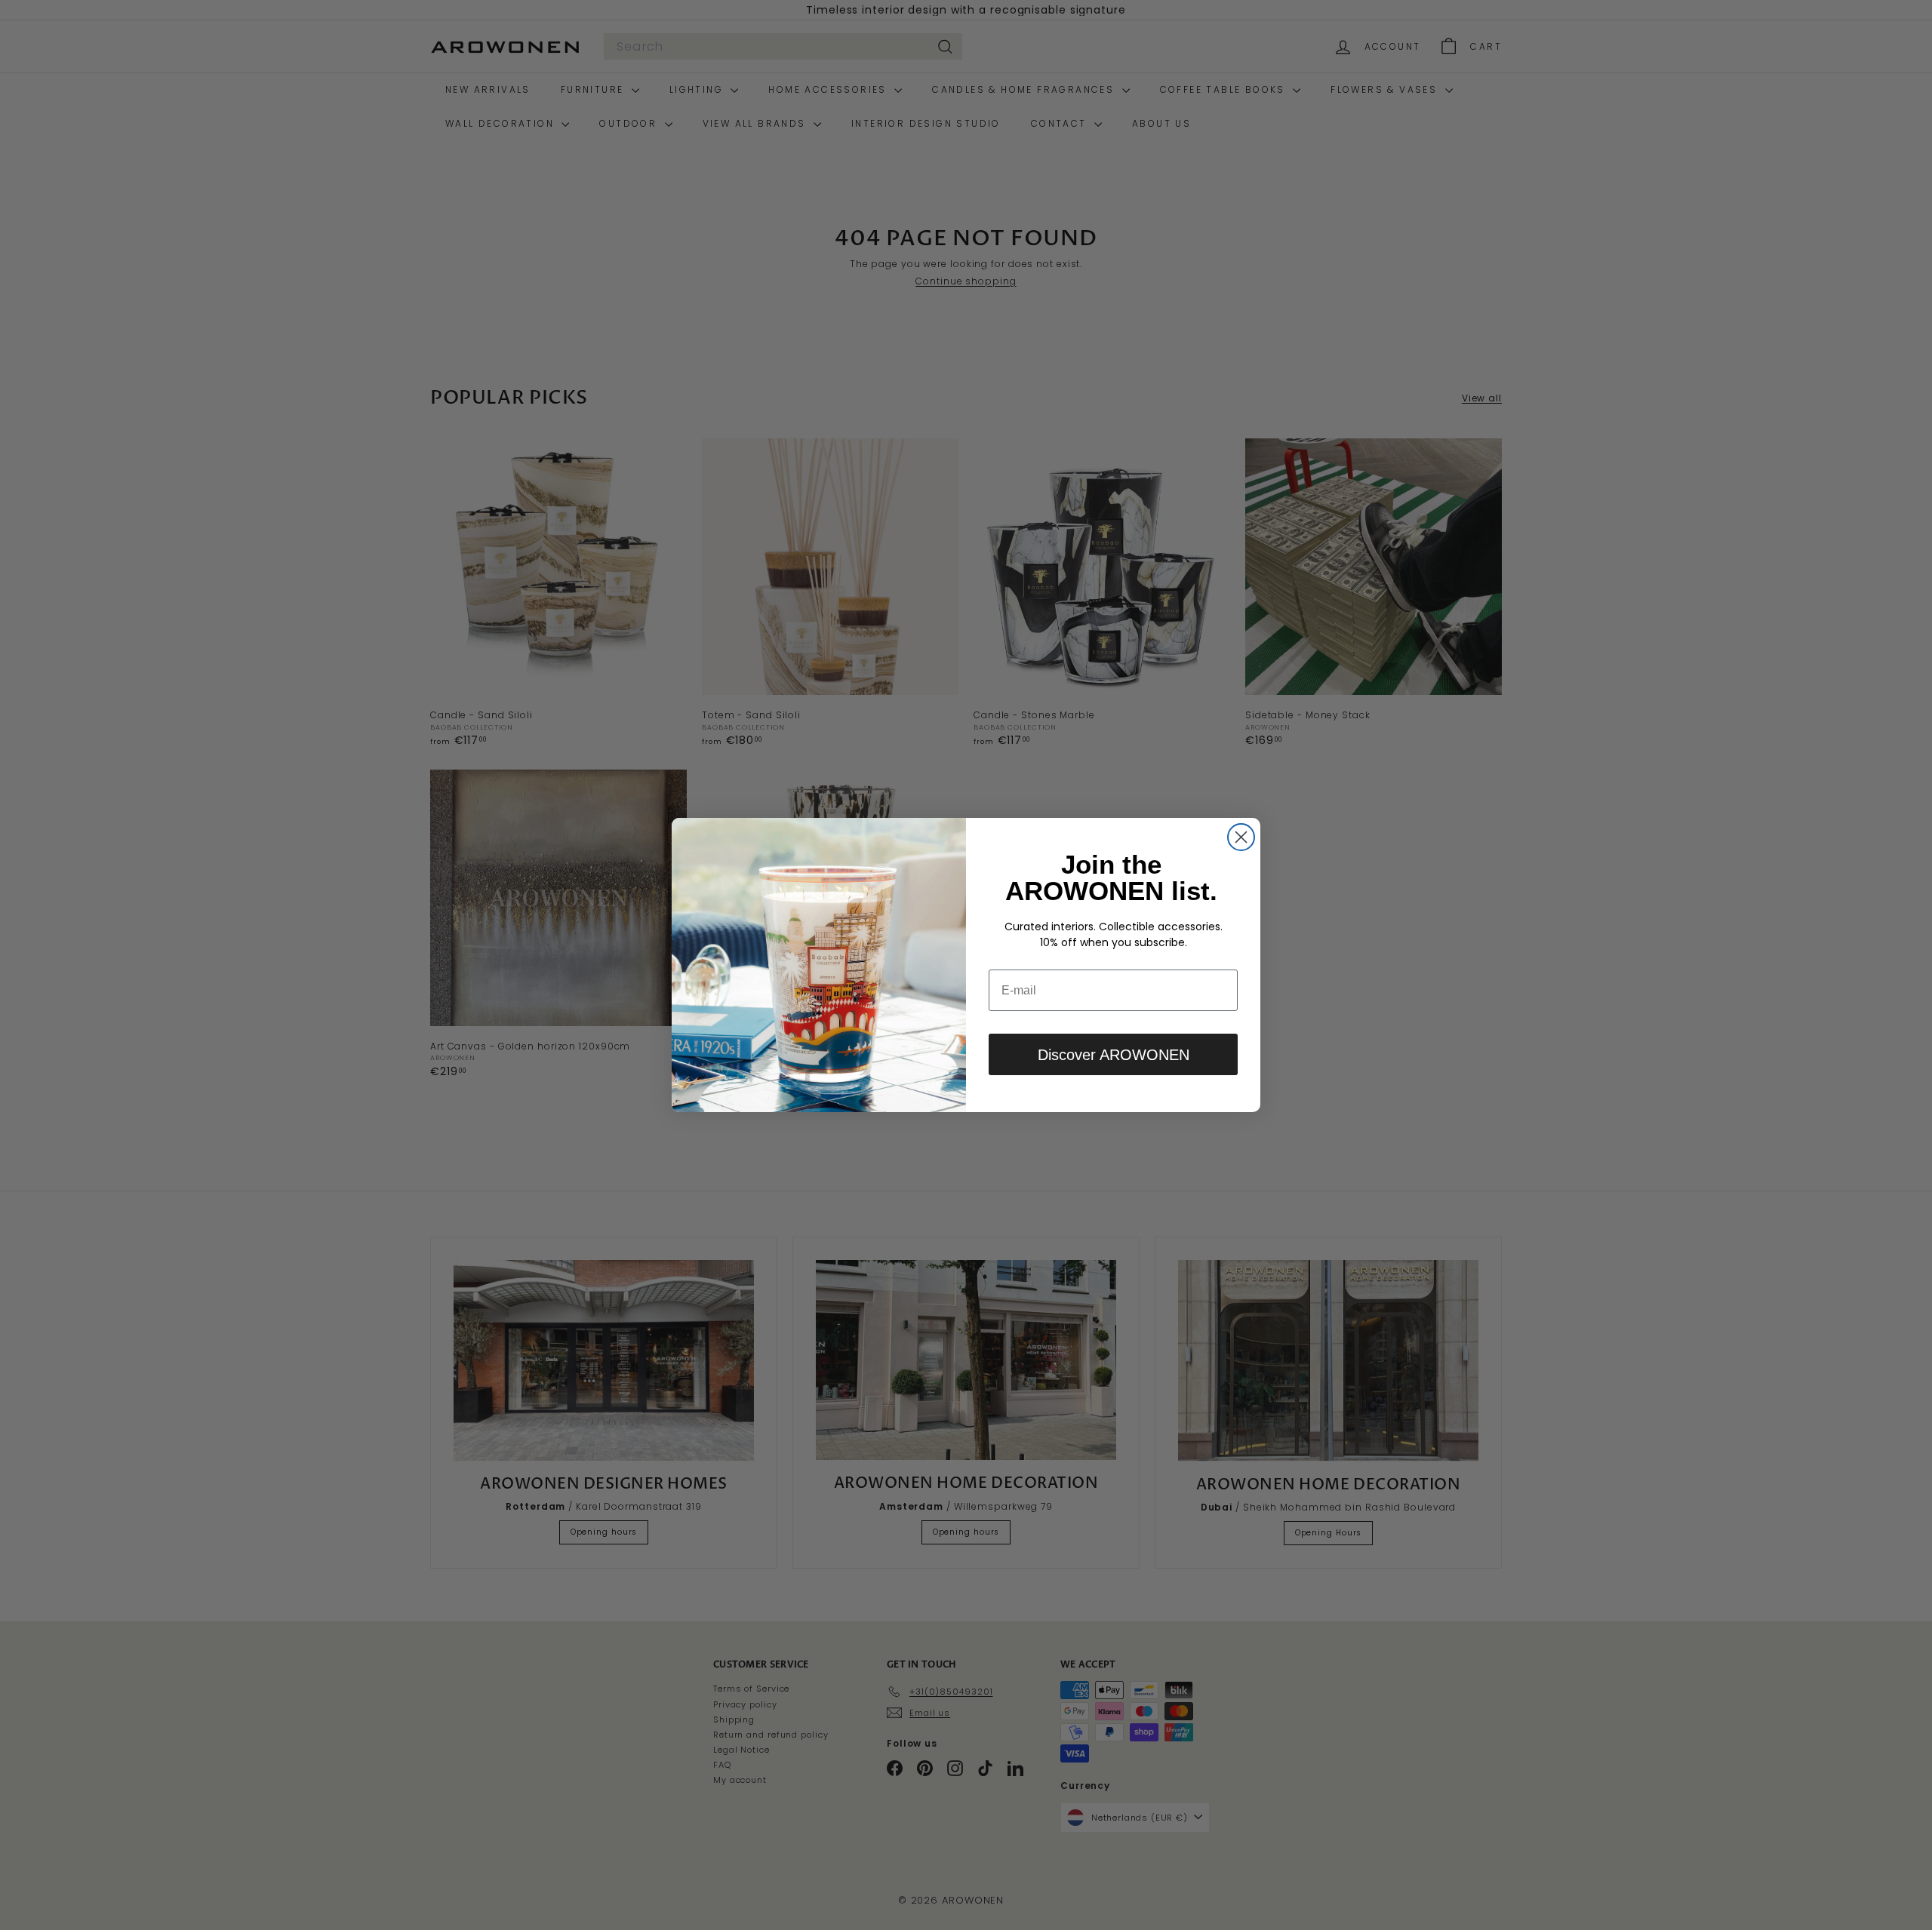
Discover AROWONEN (1114, 1055)
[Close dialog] (1241, 837)
